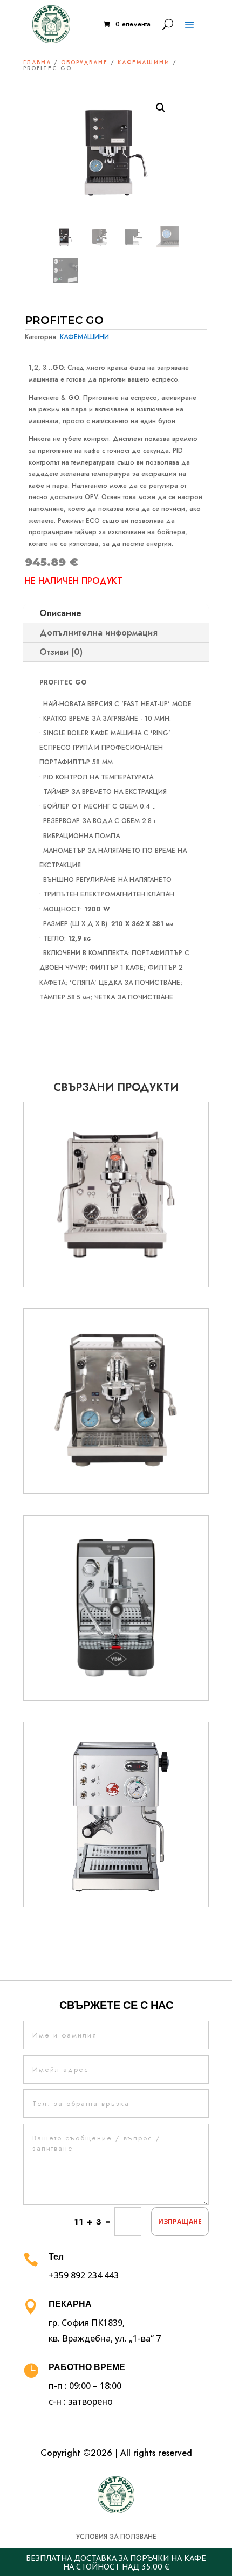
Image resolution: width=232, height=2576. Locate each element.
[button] (161, 108)
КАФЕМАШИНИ (144, 62)
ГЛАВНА (37, 62)
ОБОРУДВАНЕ (84, 62)
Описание (60, 613)
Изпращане (180, 2222)
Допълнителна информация (98, 633)
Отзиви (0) (61, 652)
